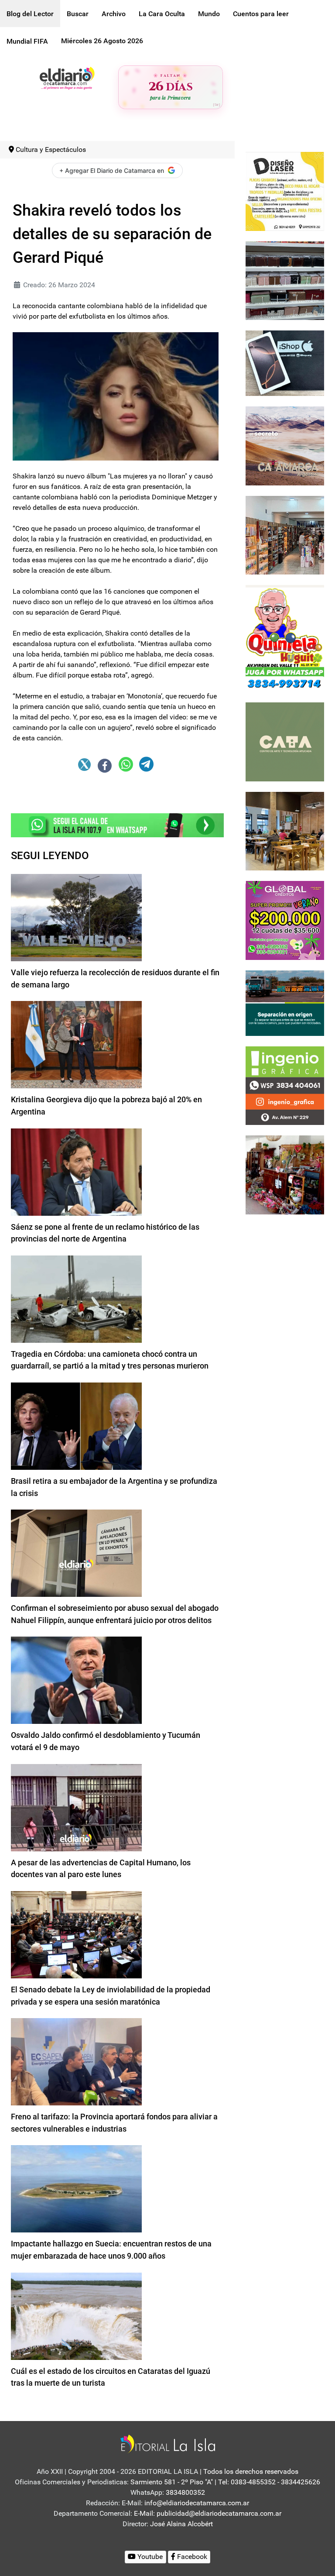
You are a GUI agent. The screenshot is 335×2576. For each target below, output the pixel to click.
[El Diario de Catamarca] (67, 77)
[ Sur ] (217, 105)
